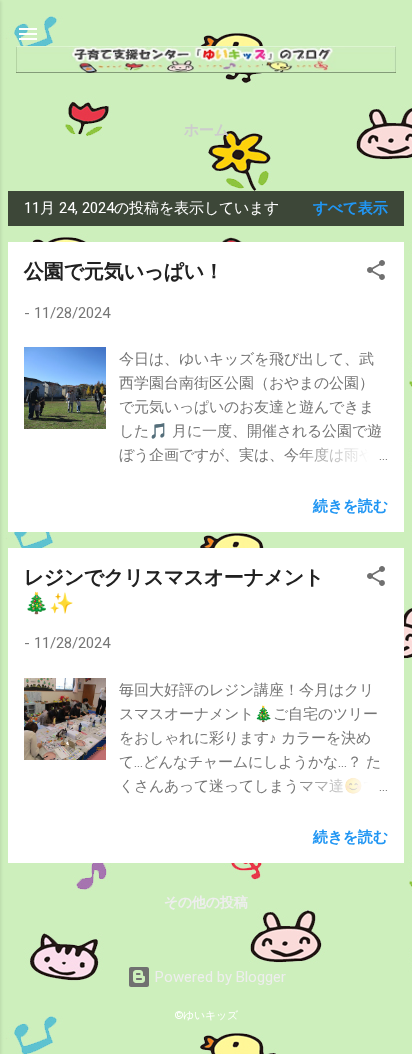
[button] (376, 273)
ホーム (206, 130)
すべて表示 (350, 208)
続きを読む (350, 506)
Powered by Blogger (218, 977)
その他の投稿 (206, 902)
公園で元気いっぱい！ (124, 271)
